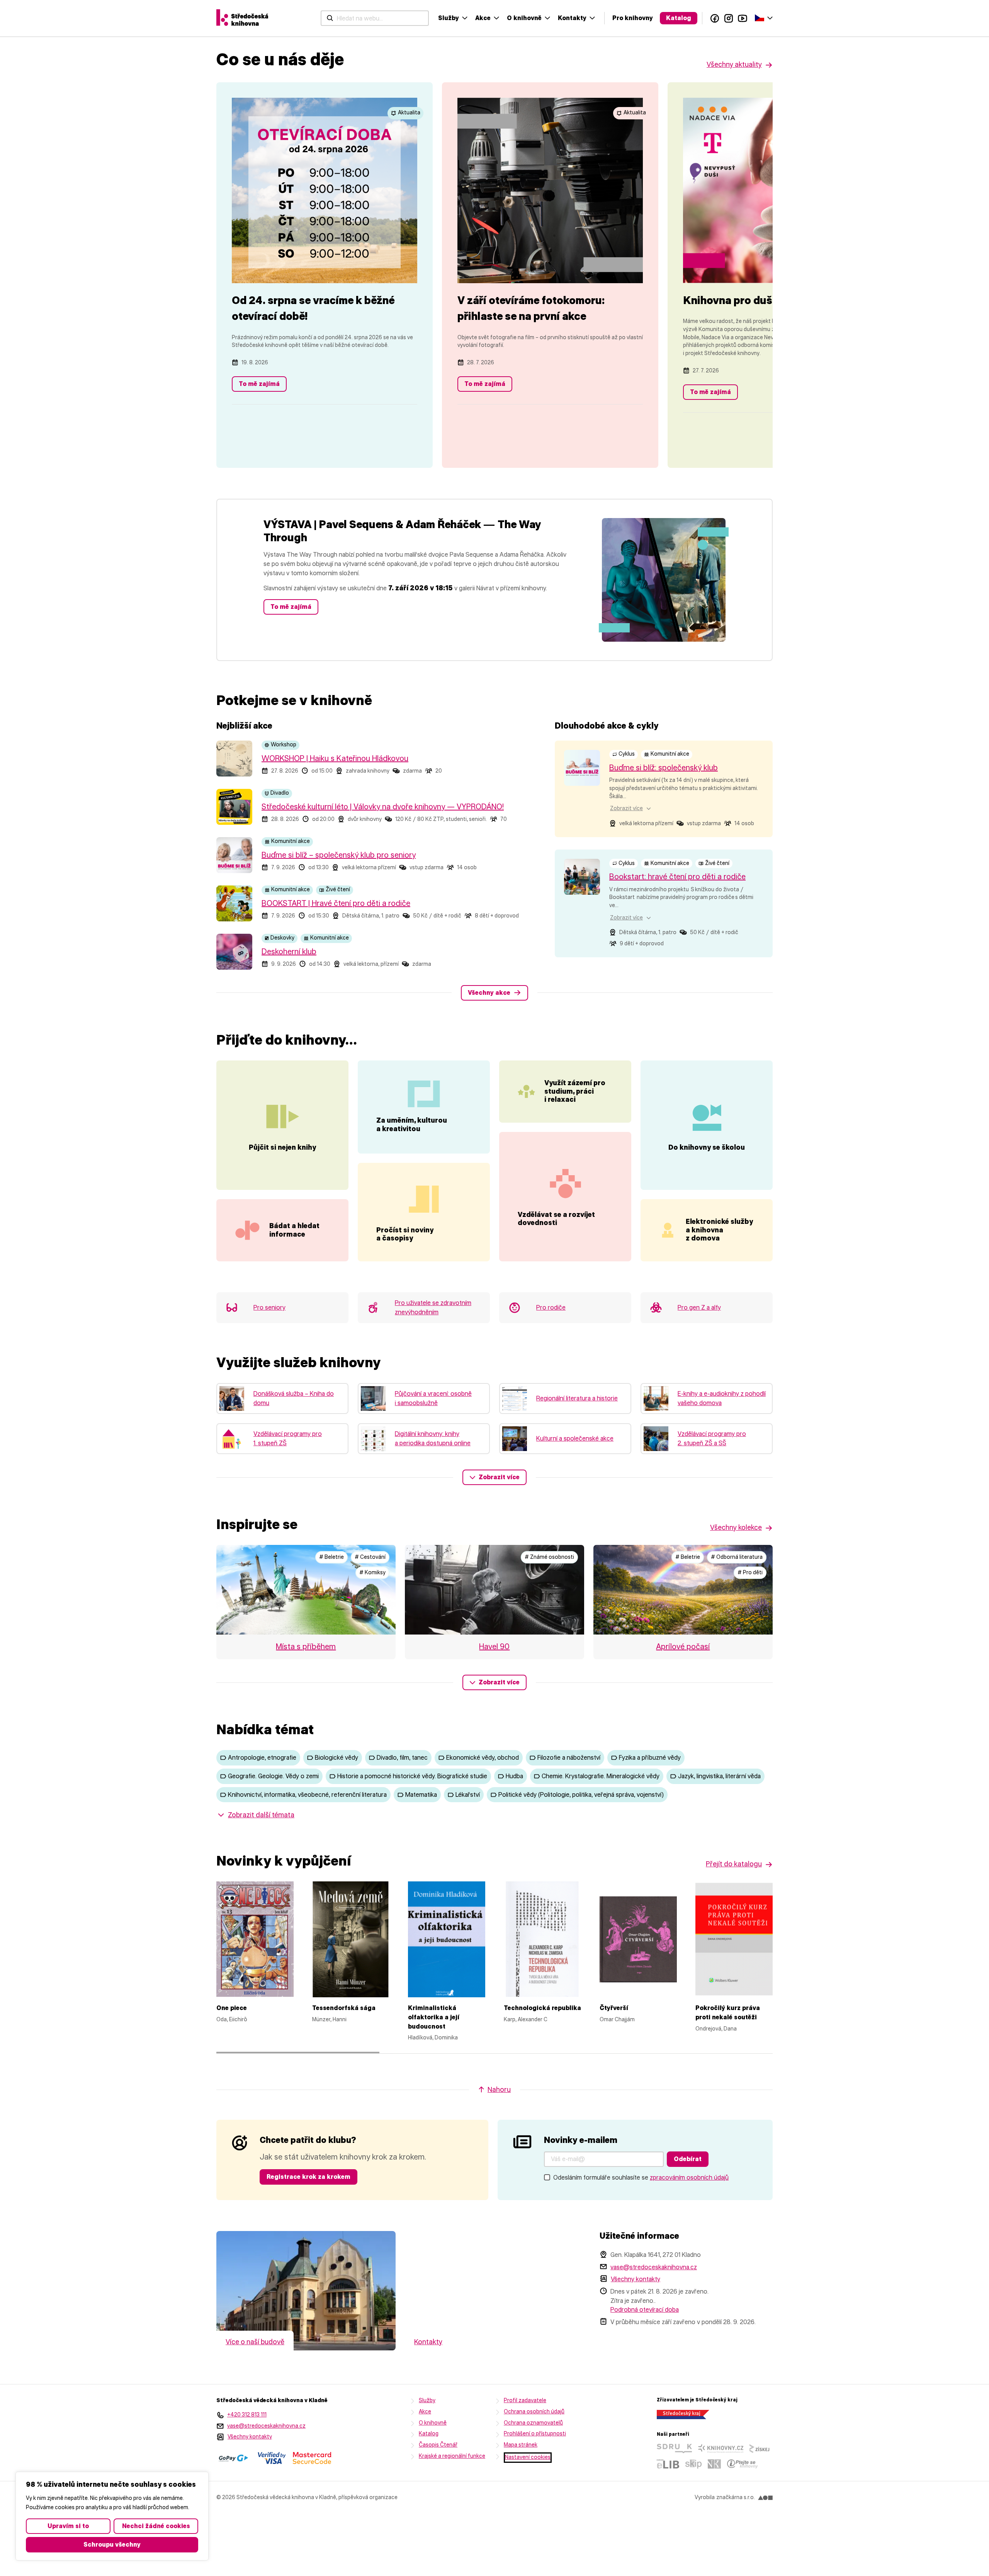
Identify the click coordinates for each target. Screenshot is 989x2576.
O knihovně (524, 18)
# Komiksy (372, 1573)
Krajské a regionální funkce (452, 2456)
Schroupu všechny (112, 2545)
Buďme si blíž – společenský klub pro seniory (339, 855)
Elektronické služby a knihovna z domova (719, 1230)
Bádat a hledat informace (294, 1230)
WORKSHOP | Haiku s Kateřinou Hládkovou (335, 758)
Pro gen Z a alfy (699, 1308)
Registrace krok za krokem (308, 2177)
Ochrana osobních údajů (534, 2412)
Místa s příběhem (306, 1647)
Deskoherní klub (289, 952)
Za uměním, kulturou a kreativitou (412, 1125)
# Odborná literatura (737, 1557)
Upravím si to (68, 2526)
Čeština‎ (764, 17)
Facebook (715, 18)
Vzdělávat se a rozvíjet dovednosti (556, 1219)
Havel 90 (494, 1647)
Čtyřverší (614, 2008)
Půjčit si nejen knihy (282, 1147)
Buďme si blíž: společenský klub (664, 768)
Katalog (679, 18)
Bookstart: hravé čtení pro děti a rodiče (677, 877)
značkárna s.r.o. (736, 2497)
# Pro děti (750, 1573)
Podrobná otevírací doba (645, 2310)
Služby (449, 18)
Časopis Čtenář (438, 2445)
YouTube (743, 18)
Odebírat (688, 2159)
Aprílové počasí (683, 1647)
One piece (232, 2008)
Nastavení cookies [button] (528, 2457)
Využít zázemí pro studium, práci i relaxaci (575, 1091)
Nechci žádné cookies (156, 2526)
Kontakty (572, 18)
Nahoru (499, 2090)
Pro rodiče (551, 1308)
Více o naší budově (255, 2342)
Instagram (729, 18)
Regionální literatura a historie (577, 1398)
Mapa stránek (521, 2445)
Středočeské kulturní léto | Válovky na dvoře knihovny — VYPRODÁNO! (383, 807)
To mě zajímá (259, 384)
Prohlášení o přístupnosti (535, 2434)
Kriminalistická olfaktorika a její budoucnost (434, 2017)
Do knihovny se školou (707, 1147)
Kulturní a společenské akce (575, 1438)
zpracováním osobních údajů (689, 2178)
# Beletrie (331, 1557)
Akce (483, 18)
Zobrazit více (499, 1477)
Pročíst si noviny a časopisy (405, 1234)
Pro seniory (269, 1308)
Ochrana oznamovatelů (533, 2423)
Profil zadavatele (525, 2400)
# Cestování (370, 1557)
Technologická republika (542, 2008)
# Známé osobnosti (549, 1557)
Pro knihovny (633, 18)
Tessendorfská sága (344, 2008)
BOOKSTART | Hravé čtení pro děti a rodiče (336, 903)
